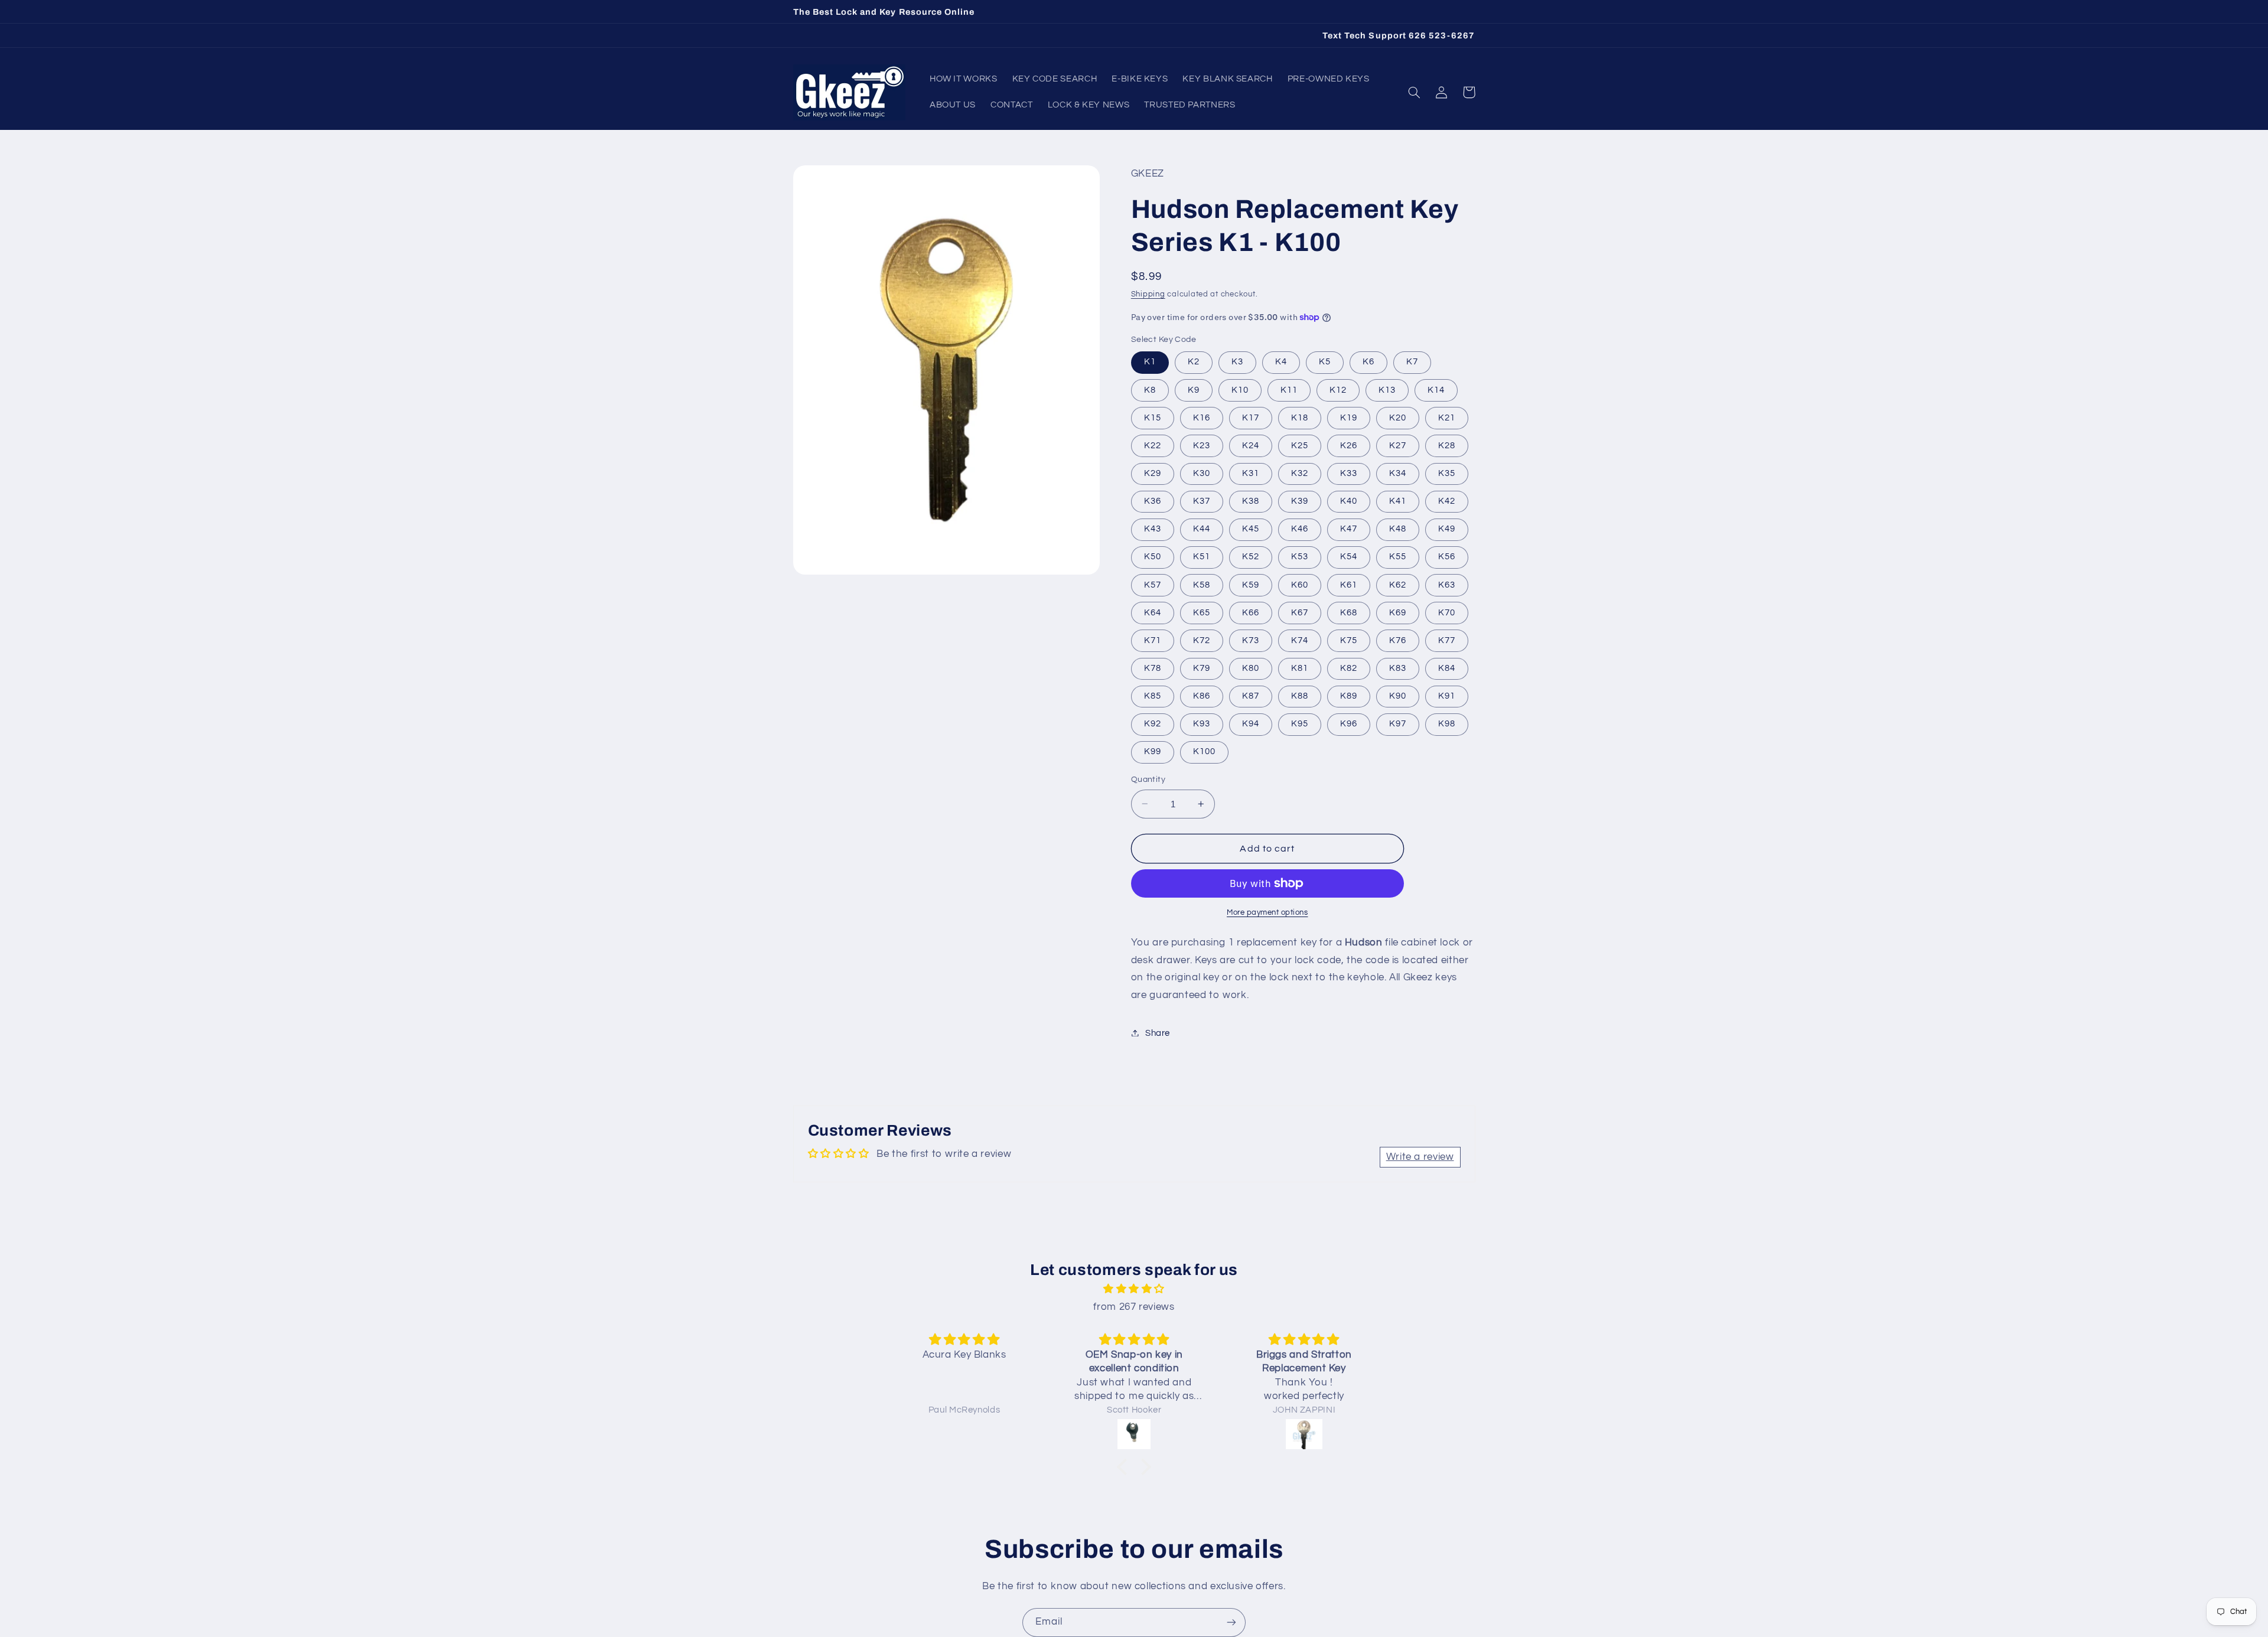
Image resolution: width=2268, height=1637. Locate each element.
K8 (1150, 389)
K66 (1251, 612)
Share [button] (1158, 1033)
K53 (1300, 557)
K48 (1398, 529)
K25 (1300, 445)
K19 (1349, 417)
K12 (1338, 389)
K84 (1447, 668)
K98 (1447, 724)
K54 (1349, 557)
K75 (1349, 640)
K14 (1436, 389)
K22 (1153, 445)
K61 (1349, 584)
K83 (1398, 668)
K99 (1153, 751)
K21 (1447, 417)
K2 (1194, 362)
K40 (1349, 500)
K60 (1300, 584)
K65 (1202, 612)
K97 (1398, 724)
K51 (1202, 557)
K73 (1251, 640)
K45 (1251, 529)
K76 (1398, 640)
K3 (1237, 362)
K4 (1281, 362)
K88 (1300, 695)
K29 (1153, 473)
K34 (1398, 473)
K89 (1349, 695)
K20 (1398, 417)
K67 (1300, 612)
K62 (1398, 584)
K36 (1153, 500)
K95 (1300, 724)
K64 (1153, 612)
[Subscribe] (1231, 1623)
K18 (1300, 417)
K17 (1251, 417)
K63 (1447, 584)
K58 (1202, 584)
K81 (1300, 668)
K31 (1251, 473)
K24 (1251, 445)
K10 (1240, 389)
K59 (1251, 584)
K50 (1153, 557)
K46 (1300, 529)
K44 (1202, 529)
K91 (1447, 695)
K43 (1153, 529)
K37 (1202, 500)
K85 (1153, 695)
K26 (1349, 445)
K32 (1300, 473)
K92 (1153, 724)
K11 (1289, 389)
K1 (1150, 362)
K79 (1202, 668)
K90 (1398, 695)
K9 (1194, 389)
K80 (1251, 668)
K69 (1398, 612)
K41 (1398, 500)
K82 (1349, 668)
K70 (1447, 612)
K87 (1251, 695)
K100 (1204, 751)
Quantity (1148, 780)
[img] (1134, 1289)
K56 (1447, 557)
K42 (1447, 500)
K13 (1387, 389)
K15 (1153, 417)
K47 (1349, 529)
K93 (1202, 724)
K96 (1349, 724)
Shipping (1148, 294)
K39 (1300, 500)
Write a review (1420, 1157)
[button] (1415, 92)
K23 (1202, 445)
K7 (1412, 362)
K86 (1202, 695)
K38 (1251, 500)
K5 (1325, 362)
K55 (1398, 557)
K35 (1447, 473)
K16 (1202, 417)
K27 (1398, 445)
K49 (1447, 529)
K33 (1349, 473)
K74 (1300, 640)
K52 (1251, 557)
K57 (1153, 584)
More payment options (1267, 913)
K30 (1202, 473)
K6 (1368, 362)
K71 (1153, 640)
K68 (1349, 612)
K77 (1447, 640)
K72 (1202, 640)
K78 (1153, 668)
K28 (1447, 445)
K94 (1251, 724)
